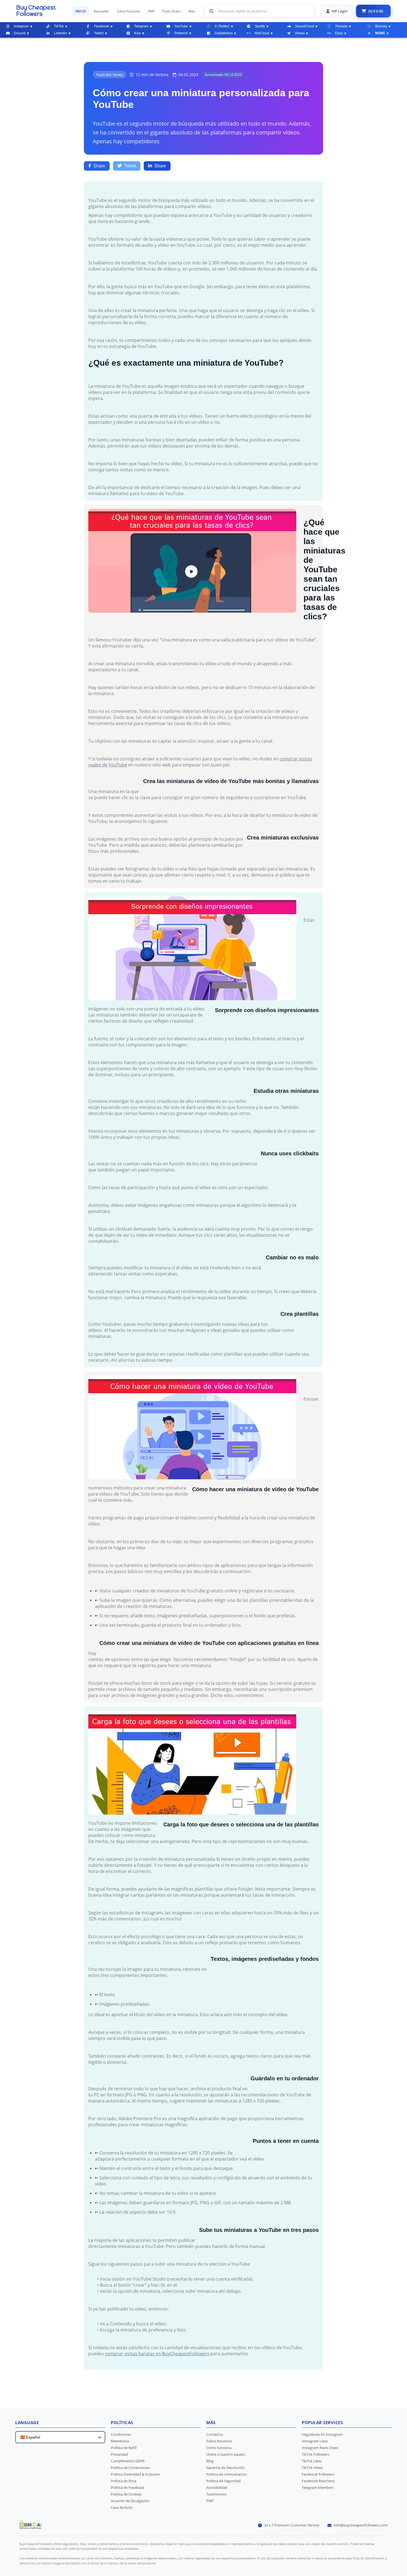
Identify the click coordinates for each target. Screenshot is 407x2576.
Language (27, 2422)
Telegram (141, 26)
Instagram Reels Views (320, 2448)
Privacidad (119, 2454)
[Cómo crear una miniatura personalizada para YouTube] (41, 11)
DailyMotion (224, 33)
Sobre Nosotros (219, 2441)
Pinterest (181, 33)
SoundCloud (304, 26)
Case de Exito (122, 2507)
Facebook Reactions (318, 2481)
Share (99, 166)
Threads (341, 26)
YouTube (181, 26)
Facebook (102, 26)
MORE (380, 33)
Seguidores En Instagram (322, 2434)
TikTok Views (312, 2468)
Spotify (260, 26)
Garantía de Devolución (226, 2468)
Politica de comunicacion (227, 2474)
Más (192, 11)
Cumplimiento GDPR (128, 2461)
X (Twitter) (222, 26)
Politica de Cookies (126, 2494)
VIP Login (340, 11)
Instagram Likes (315, 2441)
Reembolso (120, 2441)
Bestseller (101, 11)
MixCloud (262, 33)
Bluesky (381, 26)
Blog (210, 2461)
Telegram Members (318, 2487)
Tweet (130, 166)
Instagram (21, 26)
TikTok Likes (312, 2461)
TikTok (59, 26)
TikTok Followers (315, 2454)
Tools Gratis (172, 11)
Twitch (99, 33)
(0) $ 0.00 (376, 11)
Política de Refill (124, 2448)
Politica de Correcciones (130, 2468)
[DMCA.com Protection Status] (30, 2527)
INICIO (81, 11)
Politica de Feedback (127, 2487)
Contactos (215, 2434)
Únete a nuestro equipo (226, 2454)
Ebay (339, 33)
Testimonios (216, 2494)
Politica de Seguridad (223, 2481)
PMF (151, 11)
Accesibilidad (217, 2487)
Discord (20, 33)
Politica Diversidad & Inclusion (135, 2474)
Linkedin (60, 33)
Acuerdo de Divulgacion (130, 2501)
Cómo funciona (128, 11)
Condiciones (121, 2434)
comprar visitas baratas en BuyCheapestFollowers (157, 2354)
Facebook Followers (318, 2474)
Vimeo (300, 33)
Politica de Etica (123, 2481)
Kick (137, 33)
